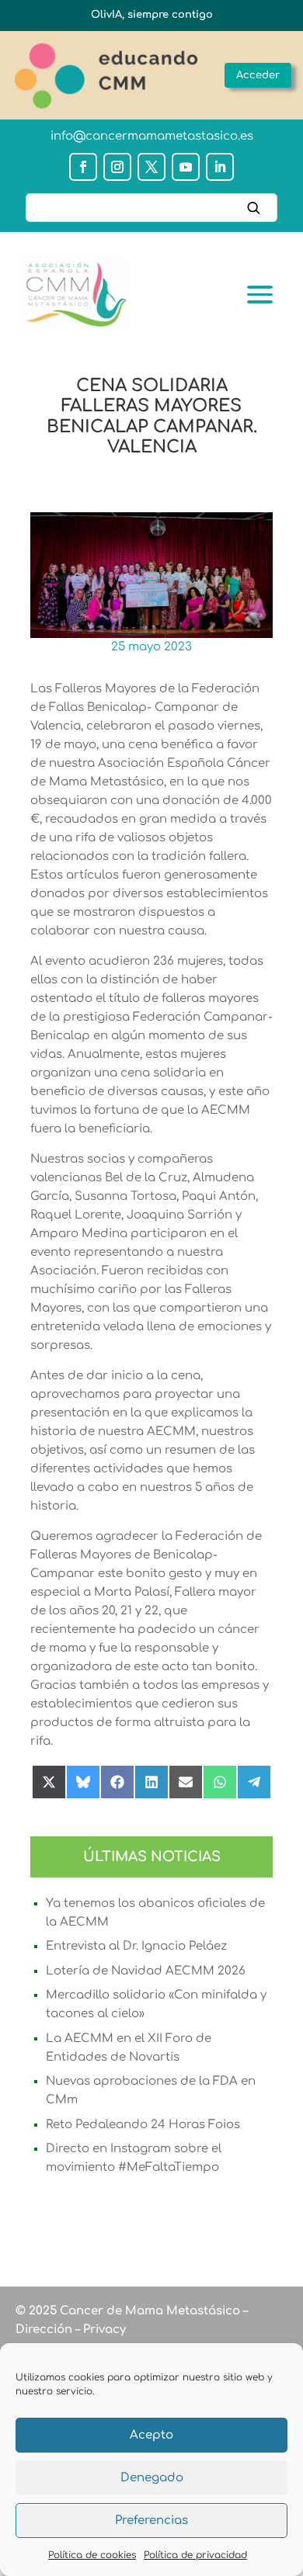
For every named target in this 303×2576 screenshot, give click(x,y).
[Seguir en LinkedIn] (220, 167)
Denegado (152, 2478)
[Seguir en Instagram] (117, 167)
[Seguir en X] (151, 167)
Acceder (258, 75)
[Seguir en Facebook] (83, 167)
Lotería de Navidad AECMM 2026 (146, 1971)
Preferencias (151, 2521)
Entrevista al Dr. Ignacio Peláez (136, 1946)
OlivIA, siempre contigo (152, 15)
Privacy (103, 2330)
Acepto (151, 2435)
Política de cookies (92, 2555)
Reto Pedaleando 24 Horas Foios (143, 2125)
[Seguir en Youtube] (186, 167)
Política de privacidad (195, 2555)
